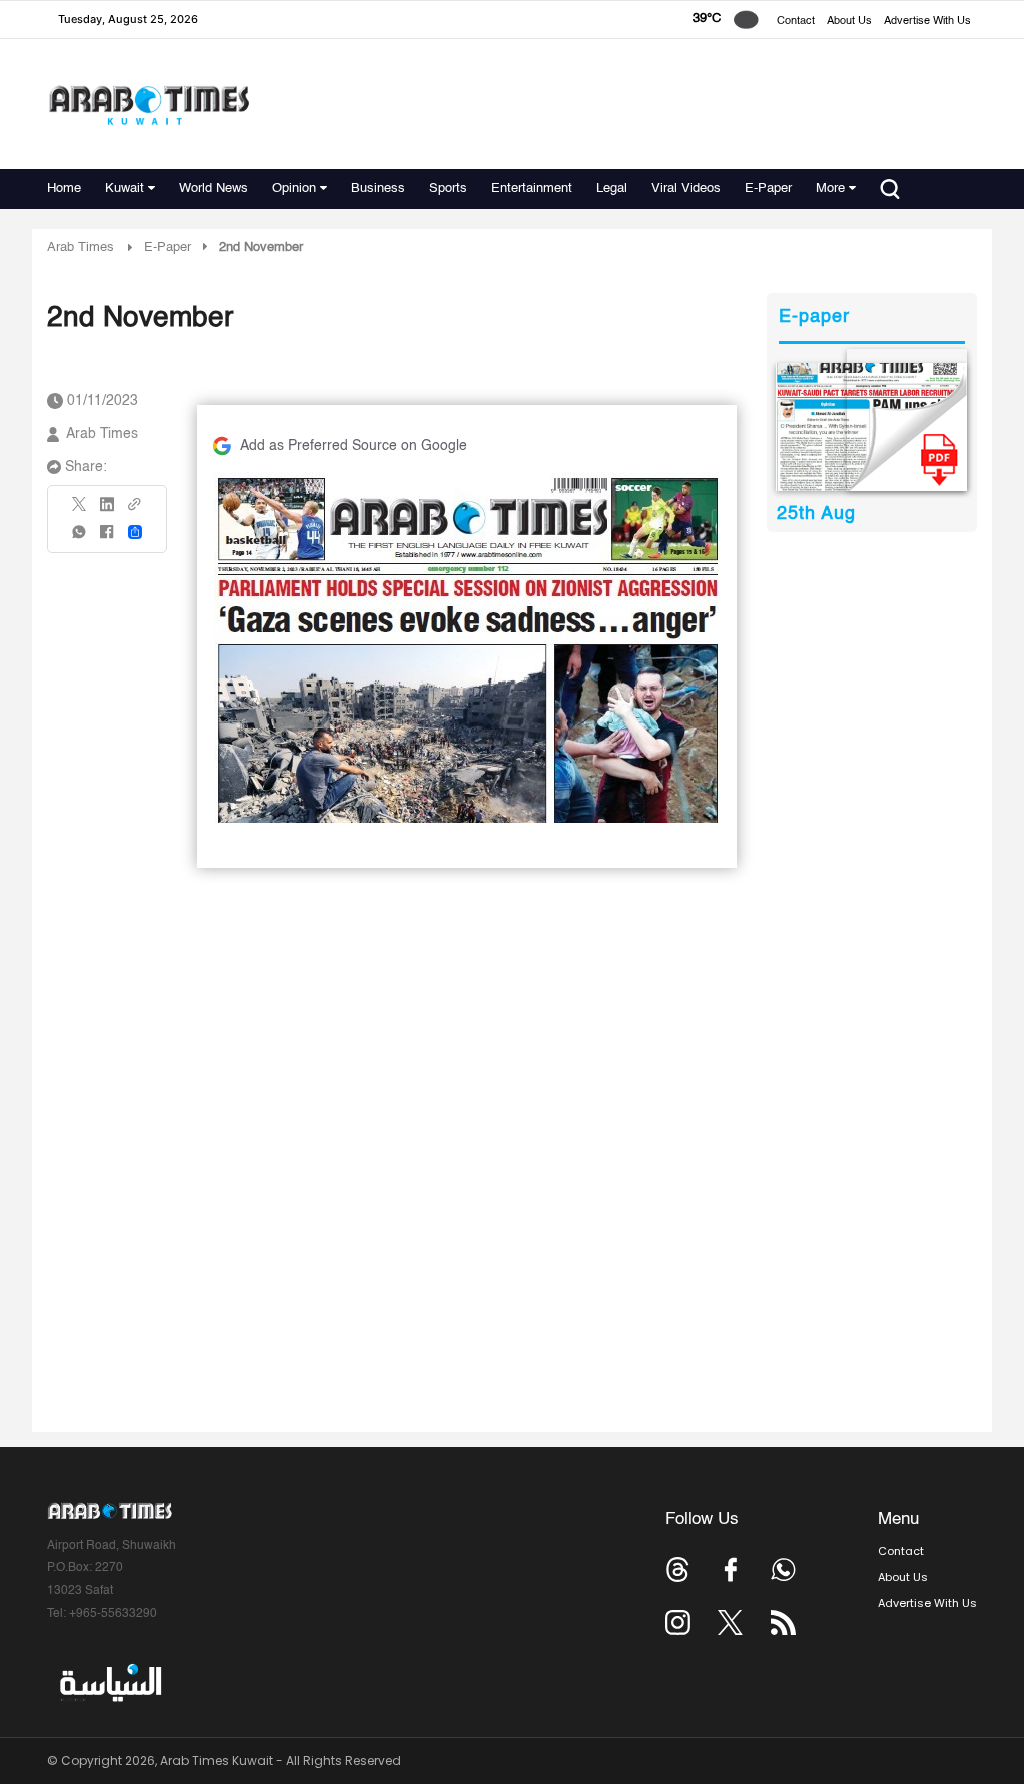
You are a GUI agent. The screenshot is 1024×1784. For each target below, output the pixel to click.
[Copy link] (135, 510)
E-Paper (768, 188)
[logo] (148, 104)
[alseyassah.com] (109, 1683)
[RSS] (783, 1622)
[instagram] (677, 1622)
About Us (849, 21)
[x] (730, 1622)
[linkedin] (107, 511)
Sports (448, 188)
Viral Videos (686, 188)
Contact (796, 21)
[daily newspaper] (871, 427)
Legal (611, 188)
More (830, 188)
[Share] (135, 532)
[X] (80, 510)
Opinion (294, 188)
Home (64, 188)
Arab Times (80, 247)
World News (213, 188)
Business (378, 188)
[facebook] (107, 538)
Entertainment (531, 188)
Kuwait (124, 188)
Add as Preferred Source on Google (353, 446)
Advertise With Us (927, 21)
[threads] (677, 1569)
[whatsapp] (80, 538)
